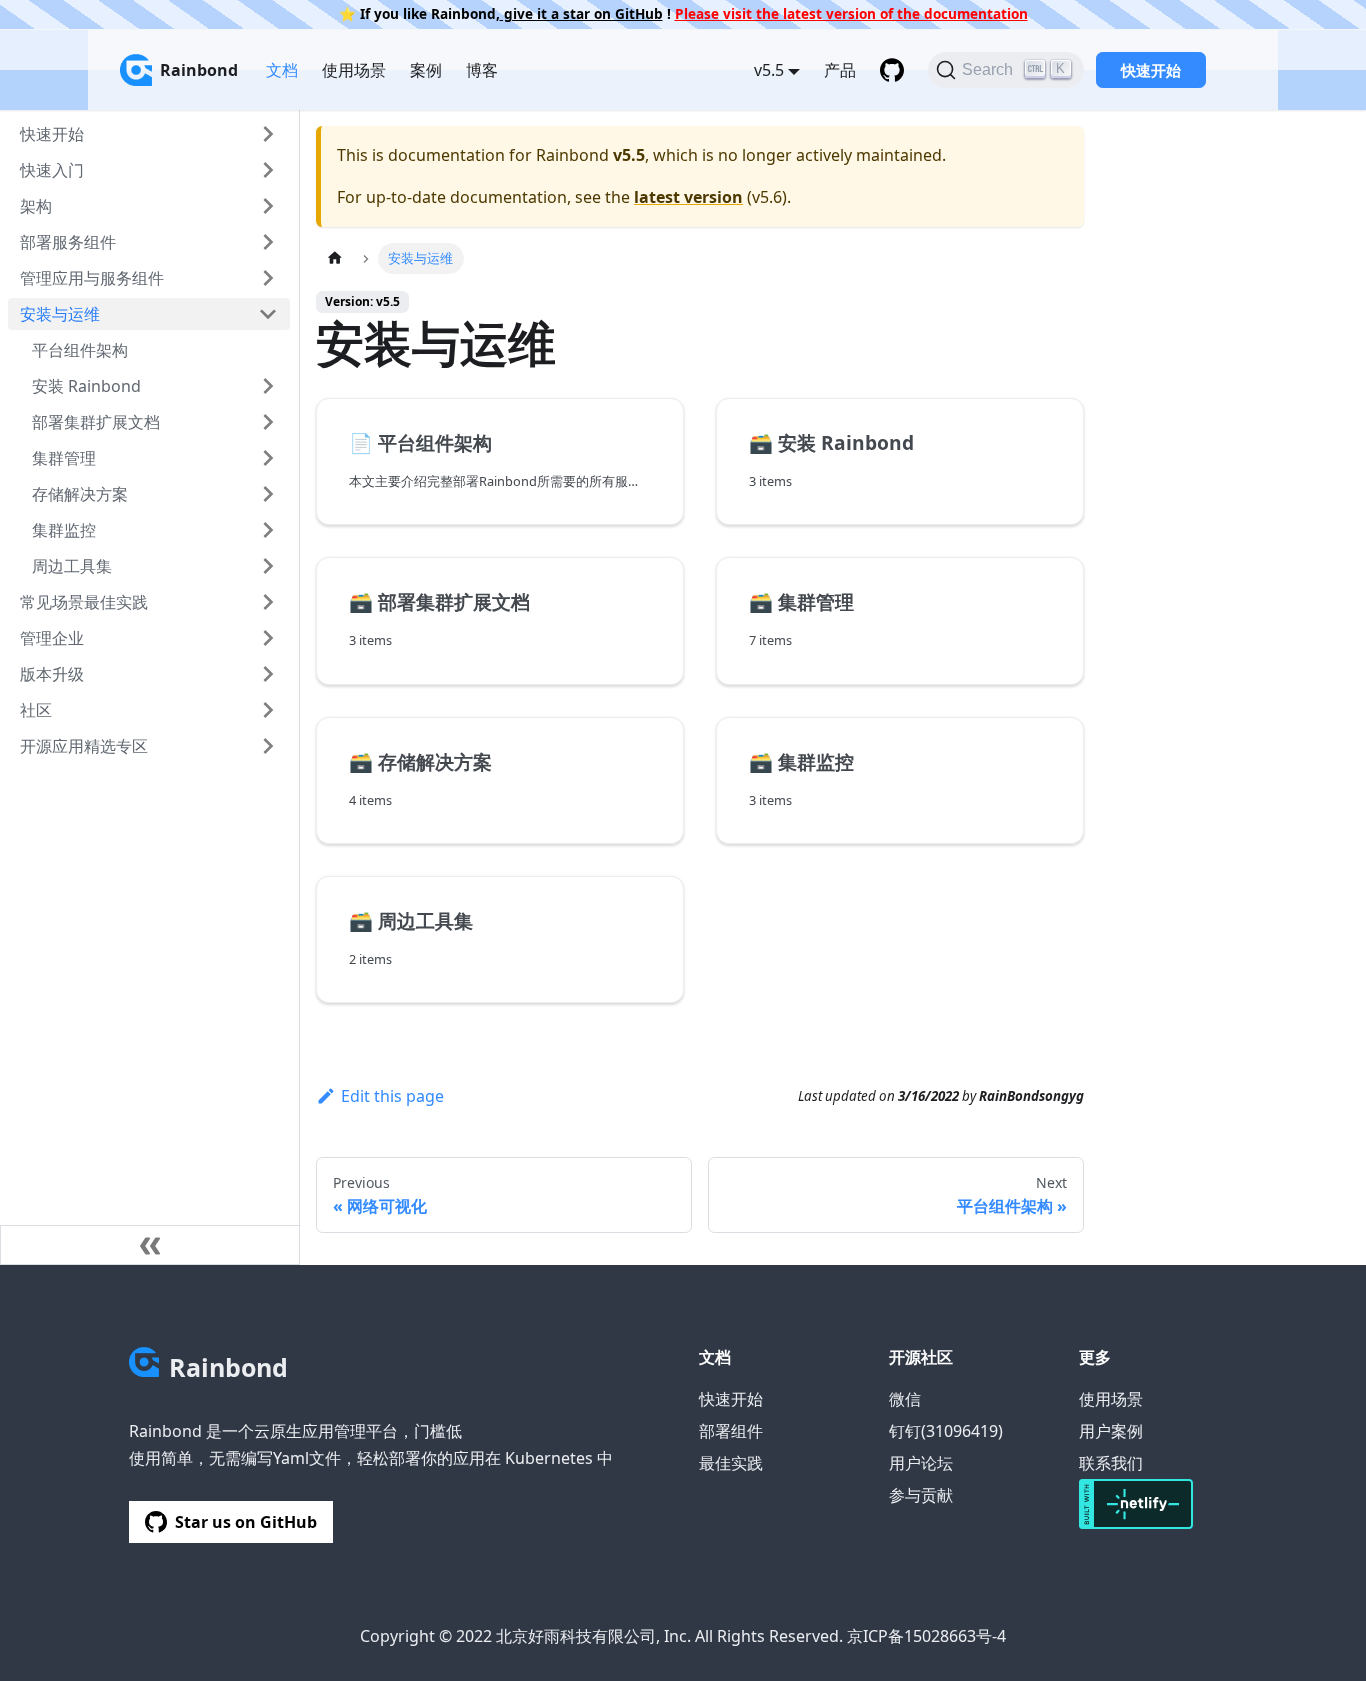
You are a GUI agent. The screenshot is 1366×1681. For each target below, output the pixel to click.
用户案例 (1111, 1431)
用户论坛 (921, 1463)
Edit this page (392, 1096)
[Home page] (335, 258)
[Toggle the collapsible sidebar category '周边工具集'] (268, 566)
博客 (482, 70)
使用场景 (354, 70)
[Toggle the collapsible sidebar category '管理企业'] (268, 638)
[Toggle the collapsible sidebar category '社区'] (268, 710)
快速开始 (1151, 70)
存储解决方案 (80, 494)
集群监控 (64, 530)
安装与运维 (60, 314)
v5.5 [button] (769, 70)
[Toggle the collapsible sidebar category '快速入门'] (268, 170)
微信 (905, 1399)
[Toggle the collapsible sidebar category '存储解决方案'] (268, 494)
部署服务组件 (68, 242)
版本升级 (52, 674)
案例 (426, 70)
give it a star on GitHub (581, 13)
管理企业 (52, 638)
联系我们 (1111, 1463)
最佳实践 (731, 1463)
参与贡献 (921, 1495)
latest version (688, 197)
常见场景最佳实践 (84, 602)
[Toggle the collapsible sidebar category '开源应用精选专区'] (268, 746)
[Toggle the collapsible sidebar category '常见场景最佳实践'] (268, 602)
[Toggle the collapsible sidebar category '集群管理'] (268, 458)
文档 (282, 70)
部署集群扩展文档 (96, 422)
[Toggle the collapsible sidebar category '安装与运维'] (268, 314)
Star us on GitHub (246, 1522)
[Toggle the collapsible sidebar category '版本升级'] (268, 674)
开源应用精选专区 (84, 746)
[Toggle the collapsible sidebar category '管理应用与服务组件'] (268, 278)
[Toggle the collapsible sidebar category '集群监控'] (268, 530)
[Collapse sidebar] (150, 1245)
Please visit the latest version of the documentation (851, 13)
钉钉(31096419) (946, 1431)
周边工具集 (72, 566)
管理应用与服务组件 (92, 278)
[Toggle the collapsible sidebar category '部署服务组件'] (268, 242)
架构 (36, 206)
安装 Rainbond (86, 386)
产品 (840, 70)
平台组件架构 (80, 350)
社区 (36, 710)
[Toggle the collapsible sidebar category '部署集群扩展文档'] (268, 422)
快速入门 (52, 170)
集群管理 (64, 458)
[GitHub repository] (892, 70)
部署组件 (731, 1431)
